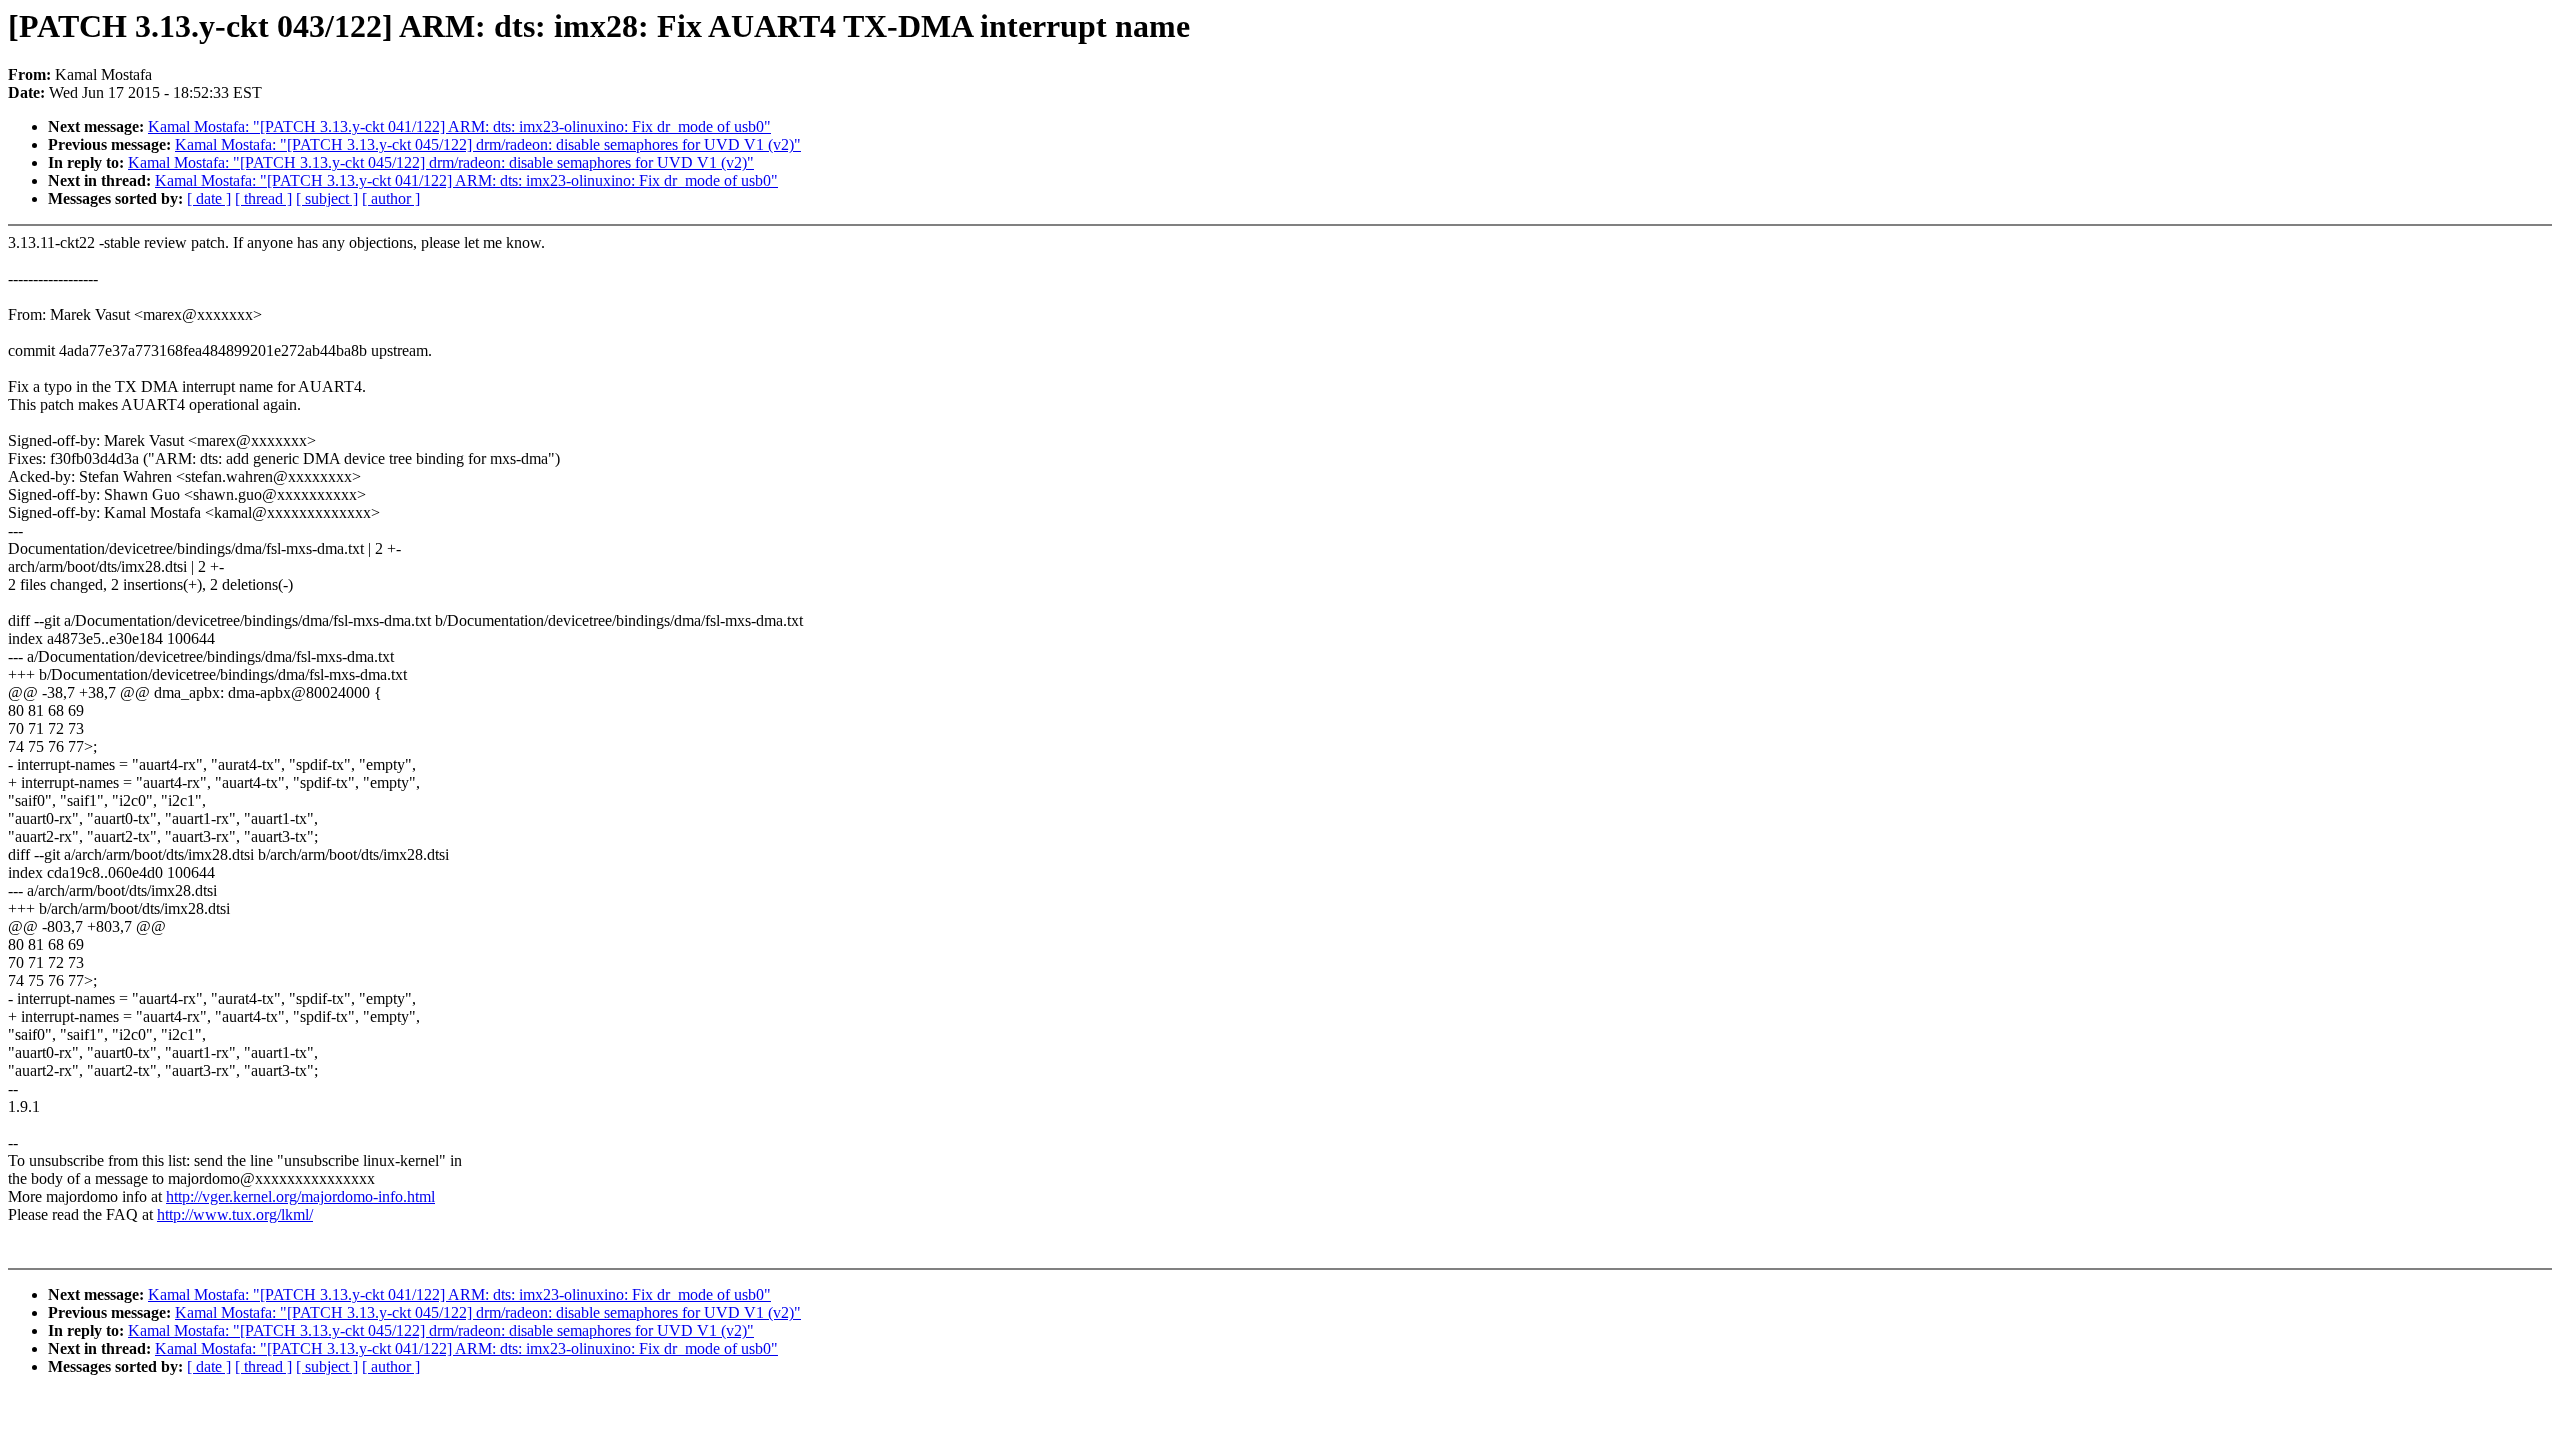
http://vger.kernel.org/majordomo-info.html (300, 1196)
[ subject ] (327, 198)
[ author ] (391, 198)
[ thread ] (263, 198)
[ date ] (209, 198)
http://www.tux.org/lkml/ (235, 1214)
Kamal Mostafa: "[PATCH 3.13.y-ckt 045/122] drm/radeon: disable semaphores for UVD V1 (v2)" (488, 144)
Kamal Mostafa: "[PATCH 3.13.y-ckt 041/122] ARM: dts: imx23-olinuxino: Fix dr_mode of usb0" (459, 126)
